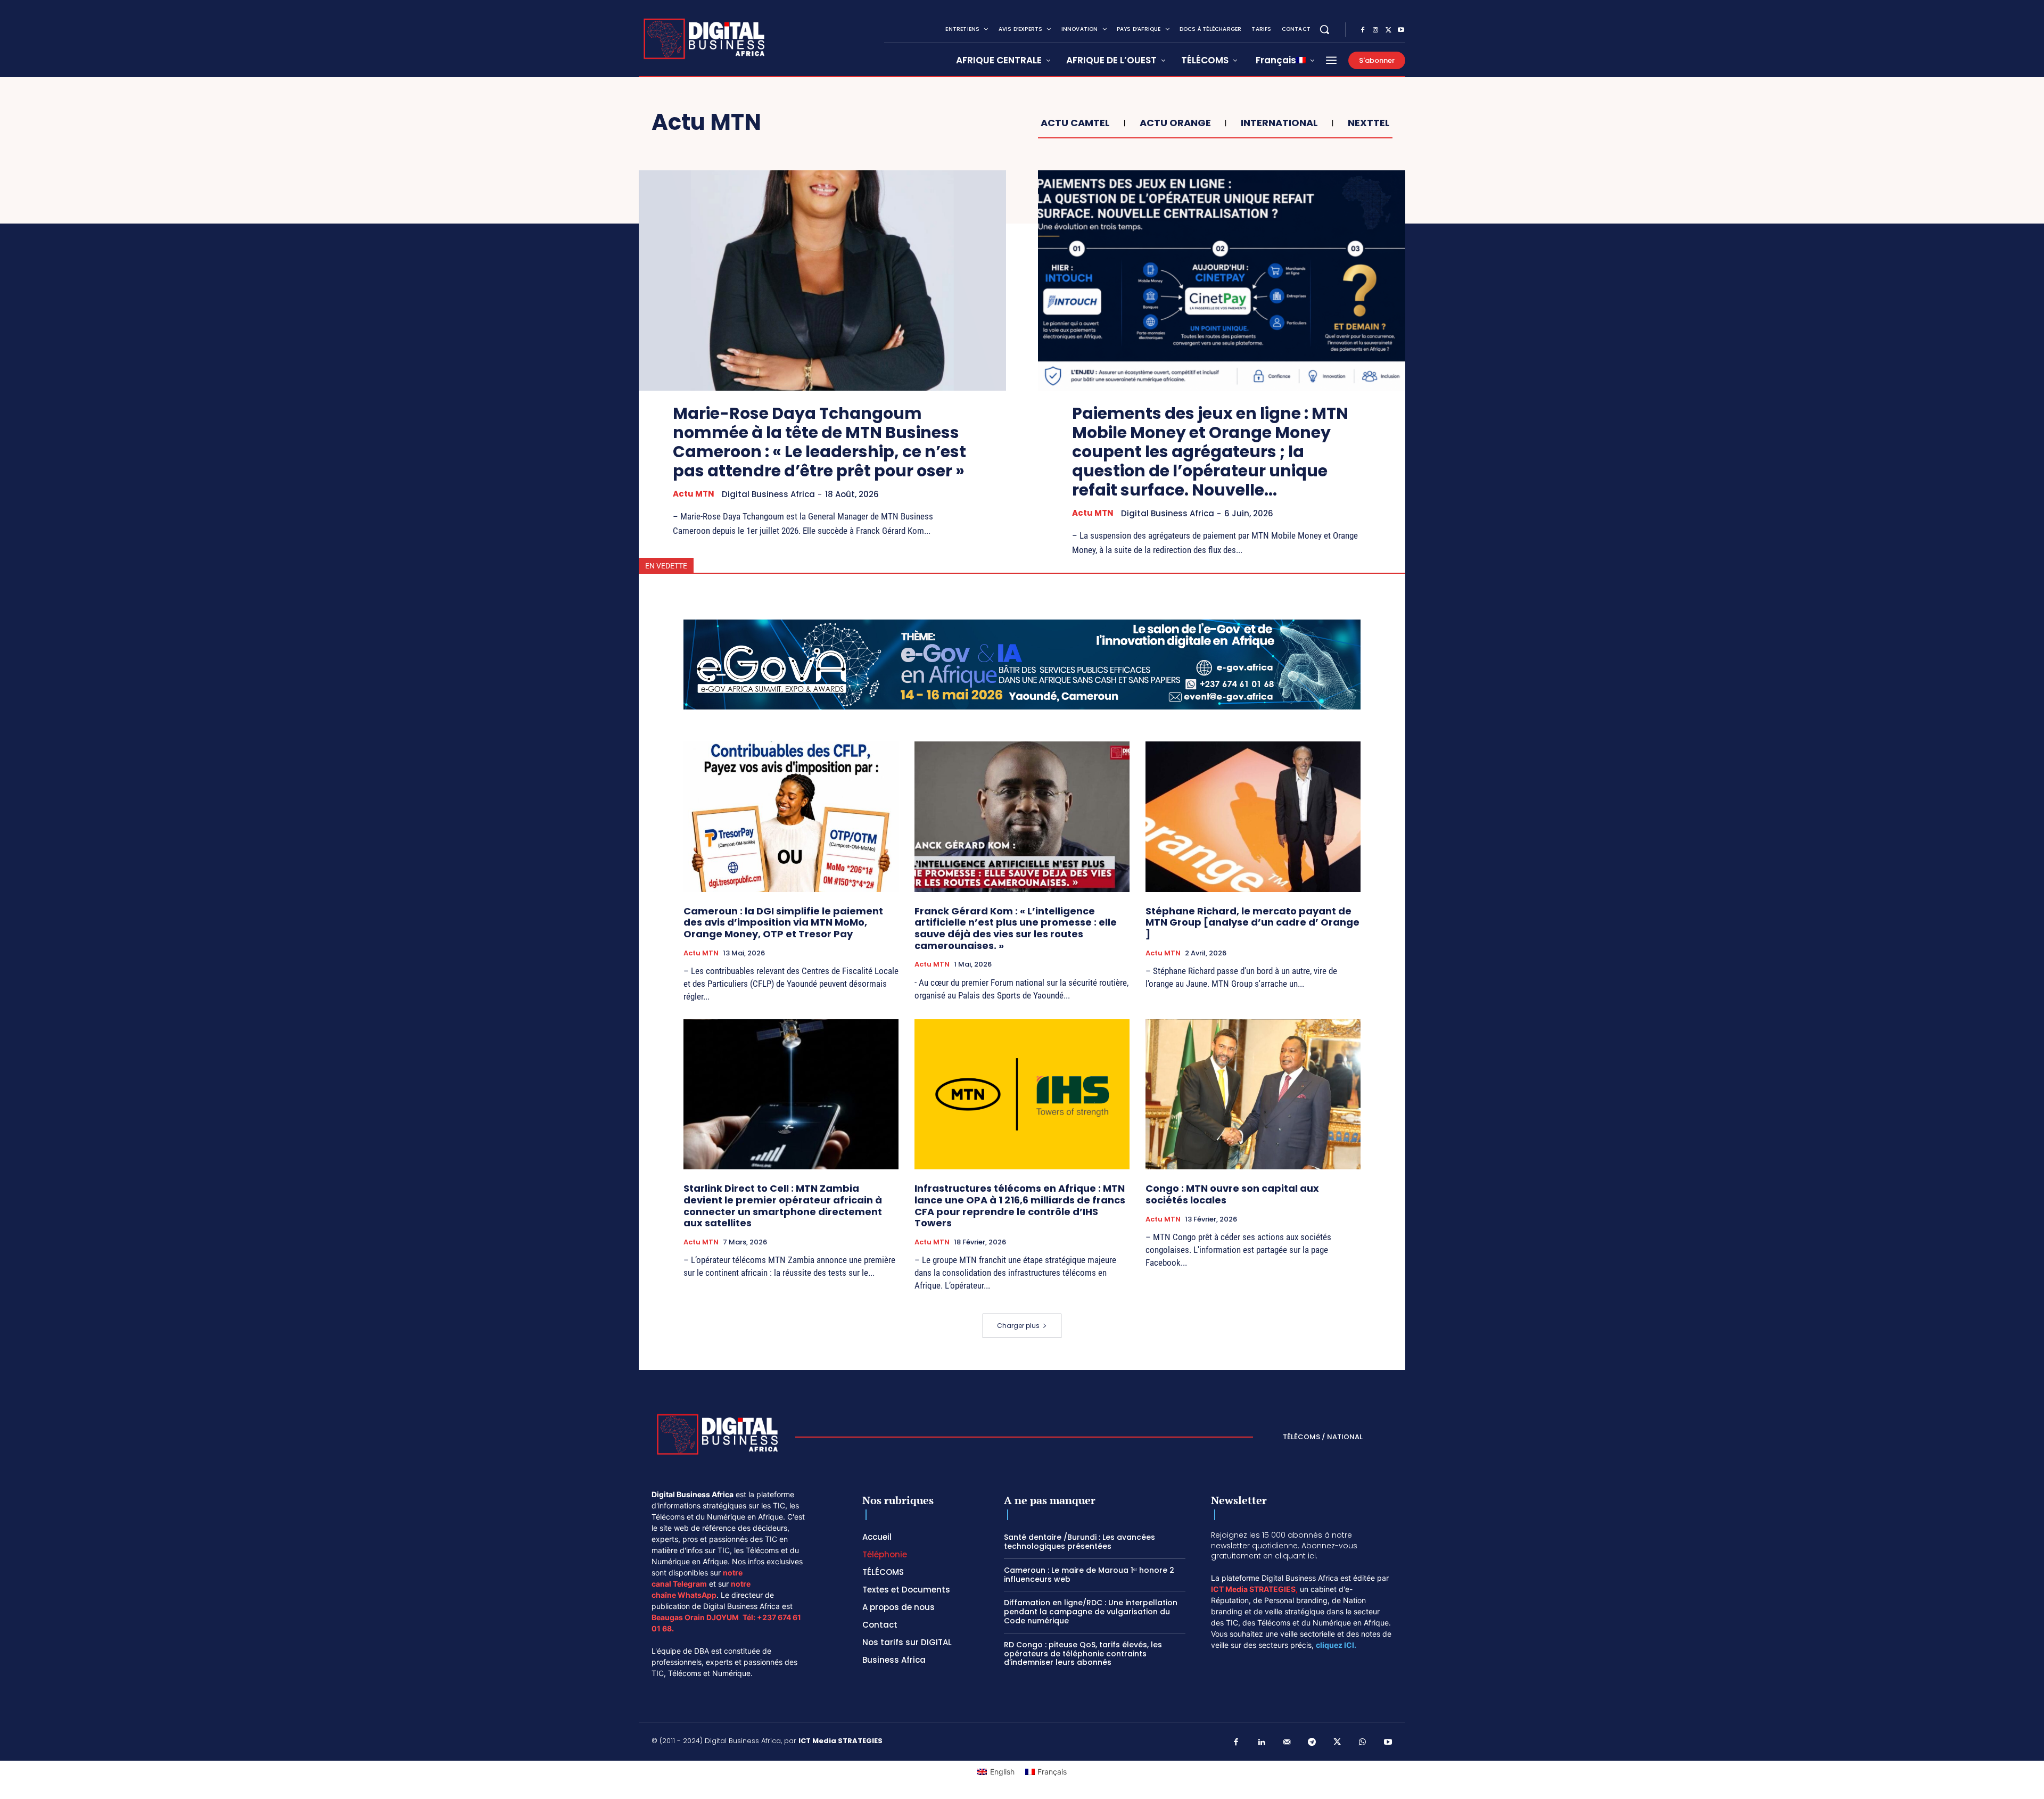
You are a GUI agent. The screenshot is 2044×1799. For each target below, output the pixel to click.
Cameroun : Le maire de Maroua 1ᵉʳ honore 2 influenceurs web (1089, 1575)
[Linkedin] (1262, 1743)
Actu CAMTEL (1075, 123)
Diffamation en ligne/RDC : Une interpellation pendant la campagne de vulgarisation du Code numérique (1091, 1612)
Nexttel (1369, 123)
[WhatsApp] (1363, 1743)
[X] (1388, 30)
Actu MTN (694, 494)
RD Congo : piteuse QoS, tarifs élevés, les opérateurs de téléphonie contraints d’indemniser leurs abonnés (1083, 1654)
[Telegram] (1312, 1743)
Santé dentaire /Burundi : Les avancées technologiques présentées (1079, 1542)
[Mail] (1287, 1743)
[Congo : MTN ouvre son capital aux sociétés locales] (1253, 1095)
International (1279, 123)
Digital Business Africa (768, 494)
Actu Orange (1175, 123)
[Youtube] (1401, 30)
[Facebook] (1363, 30)
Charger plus (1018, 1326)
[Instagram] (1375, 30)
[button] (1324, 29)
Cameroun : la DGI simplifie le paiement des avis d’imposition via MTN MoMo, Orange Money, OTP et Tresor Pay (783, 922)
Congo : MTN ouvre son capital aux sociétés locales (1232, 1194)
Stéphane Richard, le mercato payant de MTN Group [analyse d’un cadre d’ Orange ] (1252, 922)
